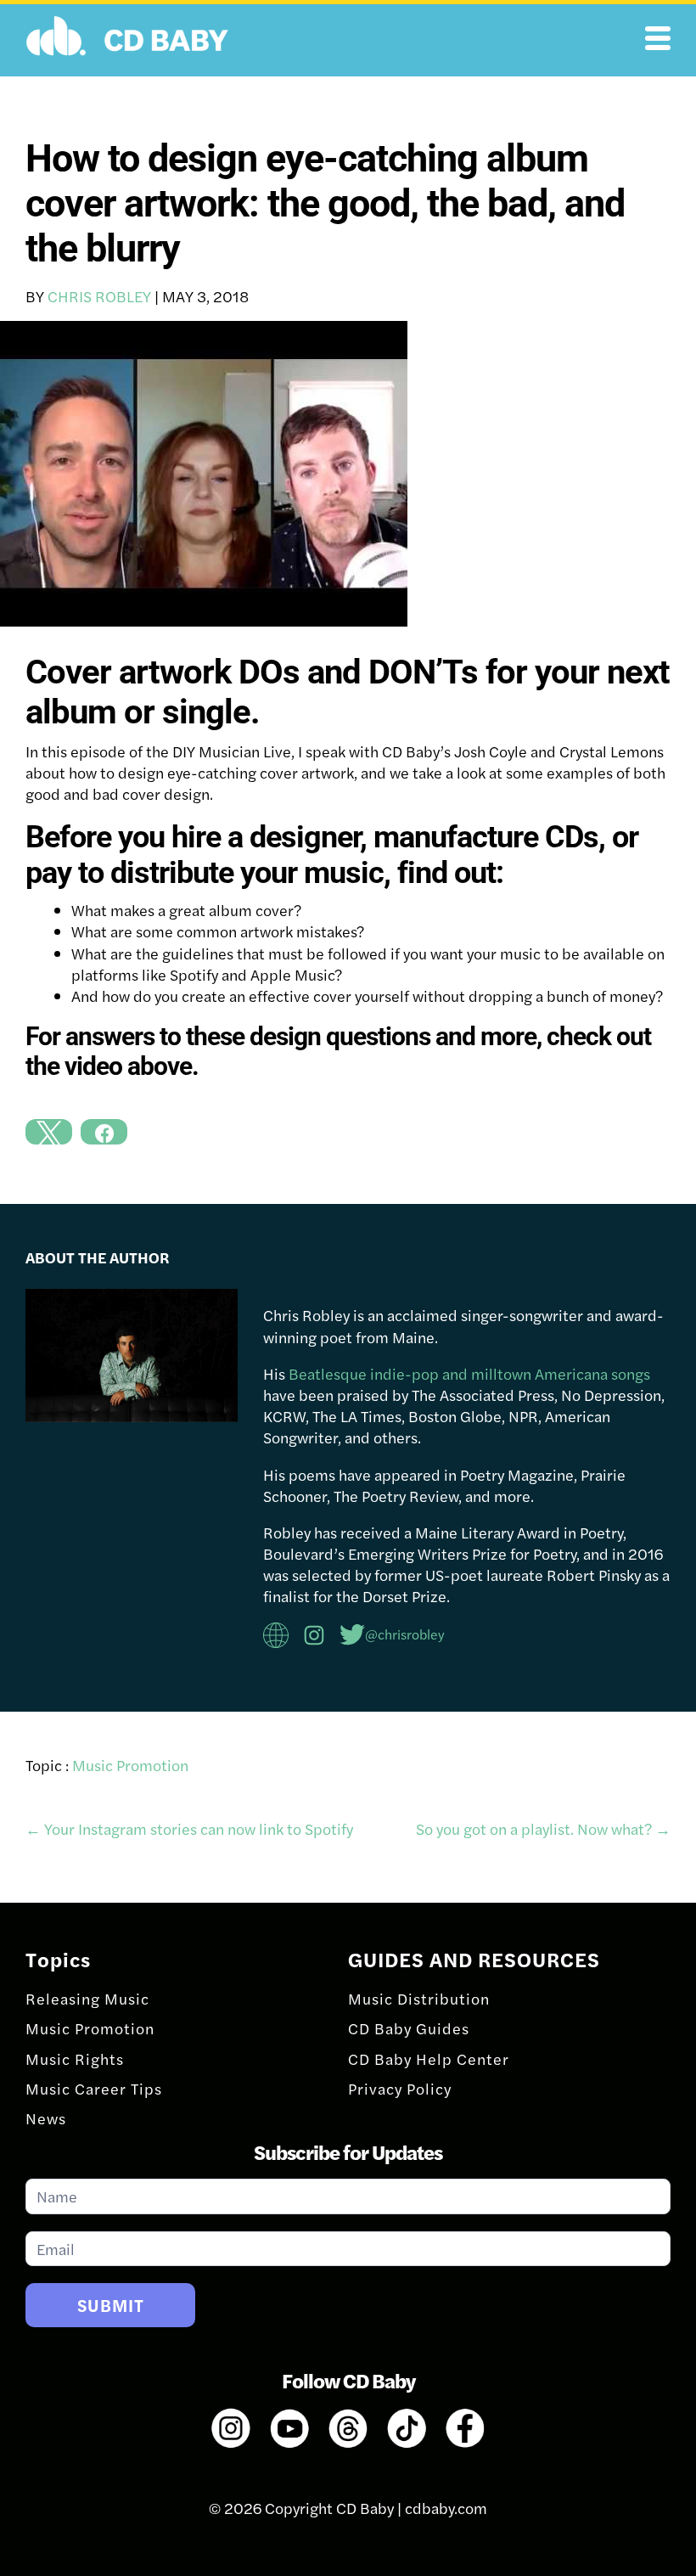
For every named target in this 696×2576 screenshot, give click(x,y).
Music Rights (75, 2059)
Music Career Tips (94, 2088)
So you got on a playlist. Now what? (543, 1828)
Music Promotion (130, 1765)
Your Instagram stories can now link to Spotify (189, 1828)
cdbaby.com (446, 2508)
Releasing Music (87, 1998)
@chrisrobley (405, 1634)
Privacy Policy (400, 2088)
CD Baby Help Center (429, 2059)
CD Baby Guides (409, 2028)
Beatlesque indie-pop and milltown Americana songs (469, 1373)
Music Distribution (419, 1998)
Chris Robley (99, 296)
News (46, 2118)
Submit (111, 2305)
